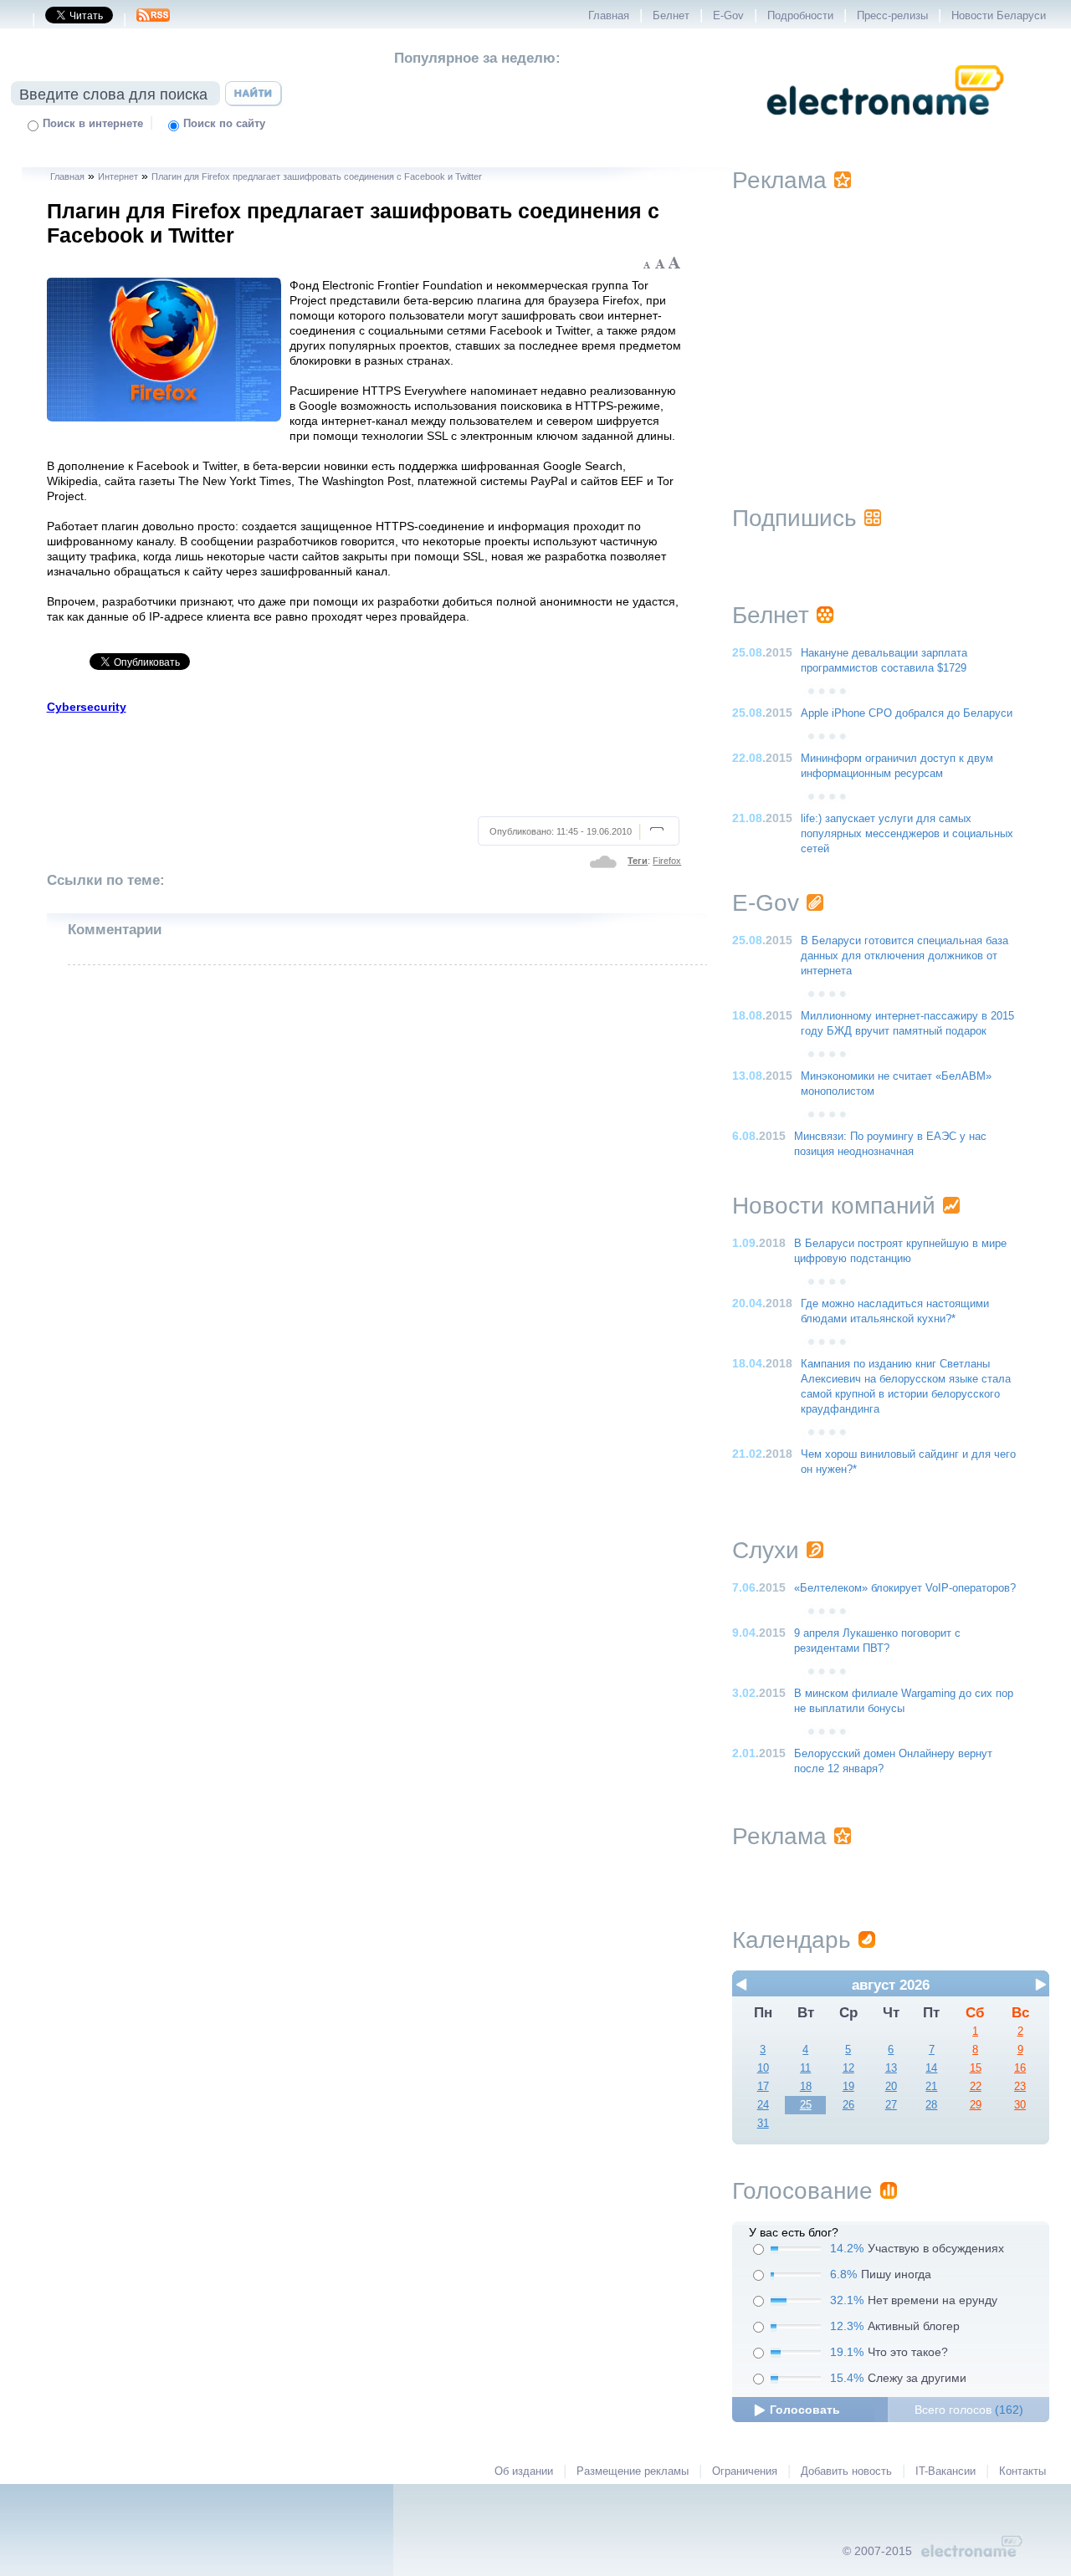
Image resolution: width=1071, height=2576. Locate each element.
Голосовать (805, 2410)
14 (931, 2068)
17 (763, 2087)
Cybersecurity (87, 707)
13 (891, 2068)
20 (891, 2087)
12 (848, 2068)
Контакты (1022, 2471)
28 (931, 2105)
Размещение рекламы (633, 2471)
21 (931, 2087)
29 (976, 2105)
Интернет (118, 176)
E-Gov (728, 16)
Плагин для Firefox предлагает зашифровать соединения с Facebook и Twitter (317, 176)
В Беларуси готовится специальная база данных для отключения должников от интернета (904, 956)
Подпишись (794, 518)
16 (1020, 2068)
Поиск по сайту (224, 124)
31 (763, 2124)
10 (763, 2068)
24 (763, 2105)
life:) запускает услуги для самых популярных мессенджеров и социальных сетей (907, 834)
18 (806, 2087)
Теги (638, 861)
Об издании (524, 2471)
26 (848, 2105)
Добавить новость (846, 2471)
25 (806, 2105)
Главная (609, 16)
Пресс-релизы (892, 16)
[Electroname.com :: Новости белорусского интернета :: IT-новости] (885, 126)
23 (1020, 2087)
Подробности (800, 16)
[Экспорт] (153, 20)
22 (976, 2087)
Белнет (671, 16)
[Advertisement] (364, 763)
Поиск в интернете (93, 124)
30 (1020, 2105)
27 (891, 2105)
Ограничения (745, 2471)
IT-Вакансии (945, 2471)
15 (976, 2068)
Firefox (667, 861)
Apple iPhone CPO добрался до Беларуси (907, 713)
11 (805, 2068)
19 (848, 2087)
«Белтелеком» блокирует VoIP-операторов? (905, 1588)
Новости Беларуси (999, 16)
